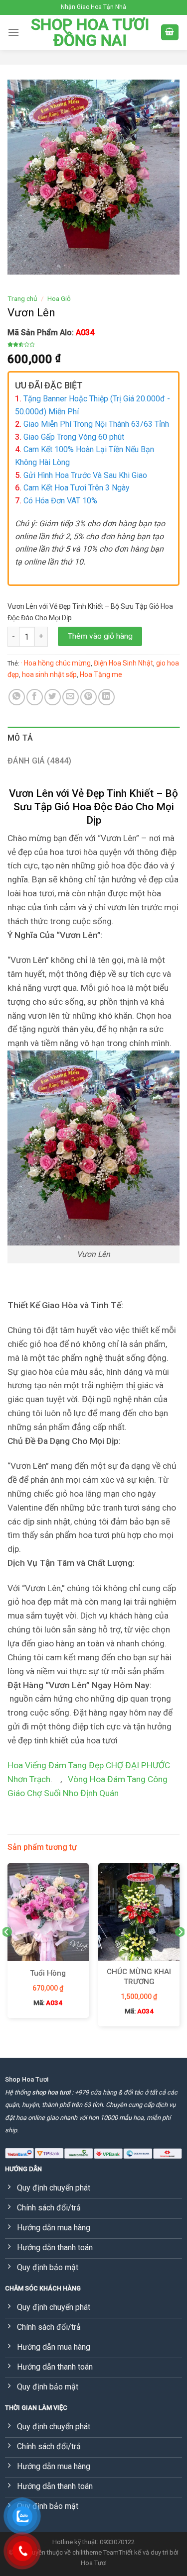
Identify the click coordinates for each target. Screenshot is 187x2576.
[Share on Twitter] (53, 697)
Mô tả (20, 738)
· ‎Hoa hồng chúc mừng (56, 663)
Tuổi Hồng (48, 1973)
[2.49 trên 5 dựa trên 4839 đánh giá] (93, 344)
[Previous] (7, 1952)
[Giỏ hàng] (170, 33)
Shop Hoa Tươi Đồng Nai (90, 32)
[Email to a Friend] (71, 697)
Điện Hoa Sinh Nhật (123, 663)
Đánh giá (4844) (40, 761)
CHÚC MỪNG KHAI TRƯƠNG (139, 1977)
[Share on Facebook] (35, 697)
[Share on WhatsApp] (17, 697)
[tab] (93, 738)
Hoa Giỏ (59, 298)
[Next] (180, 1952)
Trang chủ (22, 298)
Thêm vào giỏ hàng (100, 636)
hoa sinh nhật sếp (49, 674)
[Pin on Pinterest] (89, 697)
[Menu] (13, 32)
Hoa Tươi (94, 2563)
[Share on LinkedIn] (106, 697)
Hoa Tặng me (101, 674)
